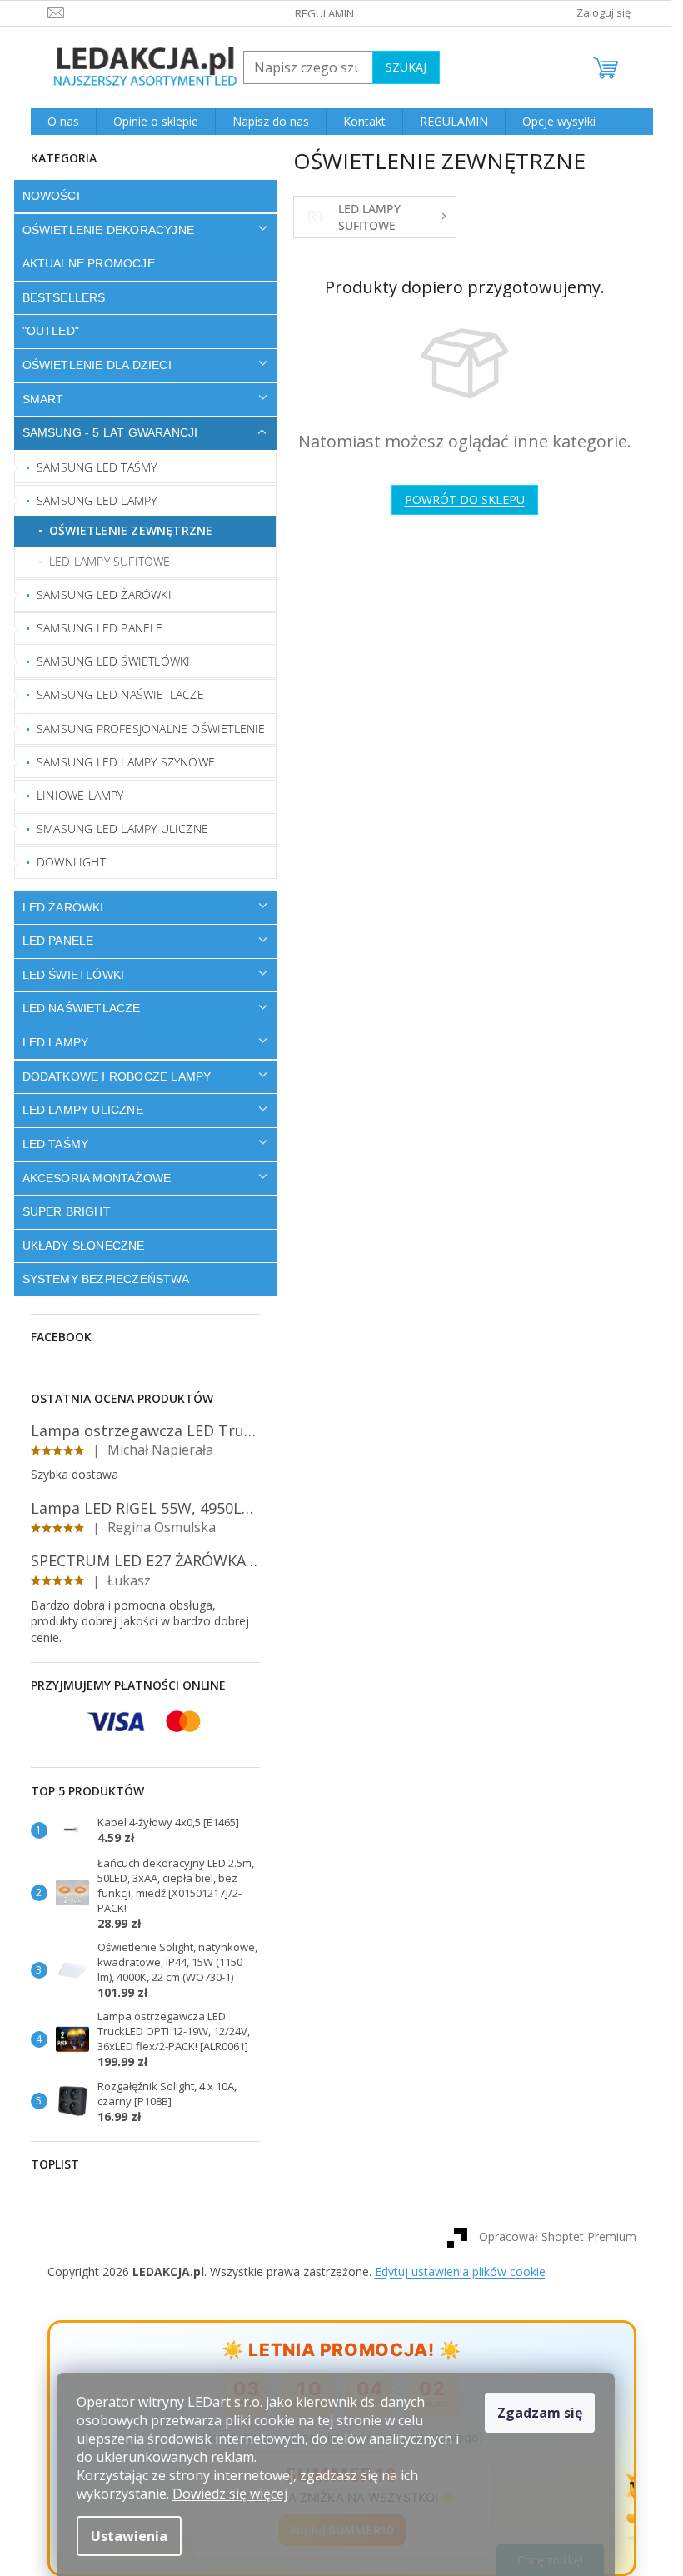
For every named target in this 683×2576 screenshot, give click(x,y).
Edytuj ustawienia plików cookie (454, 2271)
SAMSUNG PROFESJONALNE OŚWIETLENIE (145, 729)
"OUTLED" (45, 331)
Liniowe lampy (75, 795)
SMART (37, 399)
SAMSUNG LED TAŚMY (91, 467)
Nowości (45, 196)
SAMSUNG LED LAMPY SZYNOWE (120, 762)
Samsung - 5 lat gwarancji (104, 432)
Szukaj (399, 67)
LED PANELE (52, 941)
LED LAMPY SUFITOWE (104, 561)
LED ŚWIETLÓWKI (67, 975)
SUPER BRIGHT (60, 1211)
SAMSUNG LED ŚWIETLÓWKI (107, 661)
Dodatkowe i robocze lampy (110, 1076)
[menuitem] (57, 122)
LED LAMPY (49, 1042)
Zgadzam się (540, 2413)
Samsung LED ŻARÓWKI (98, 594)
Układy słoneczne (77, 1246)
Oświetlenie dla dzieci (90, 365)
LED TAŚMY (49, 1144)
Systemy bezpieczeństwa (99, 1279)
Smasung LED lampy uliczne (117, 829)
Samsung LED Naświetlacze (115, 694)
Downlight (65, 862)
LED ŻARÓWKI (57, 907)
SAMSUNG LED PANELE (94, 628)
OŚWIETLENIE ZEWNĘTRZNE (125, 530)
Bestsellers (57, 297)
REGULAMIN (319, 13)
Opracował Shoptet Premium (551, 2237)
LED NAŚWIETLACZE (75, 1008)
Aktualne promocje (82, 263)
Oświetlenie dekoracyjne (102, 230)
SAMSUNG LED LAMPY (91, 500)
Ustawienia (129, 2536)
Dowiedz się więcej (230, 2494)
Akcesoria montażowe (90, 1178)
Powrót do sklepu (458, 499)
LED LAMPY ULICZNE (76, 1110)
